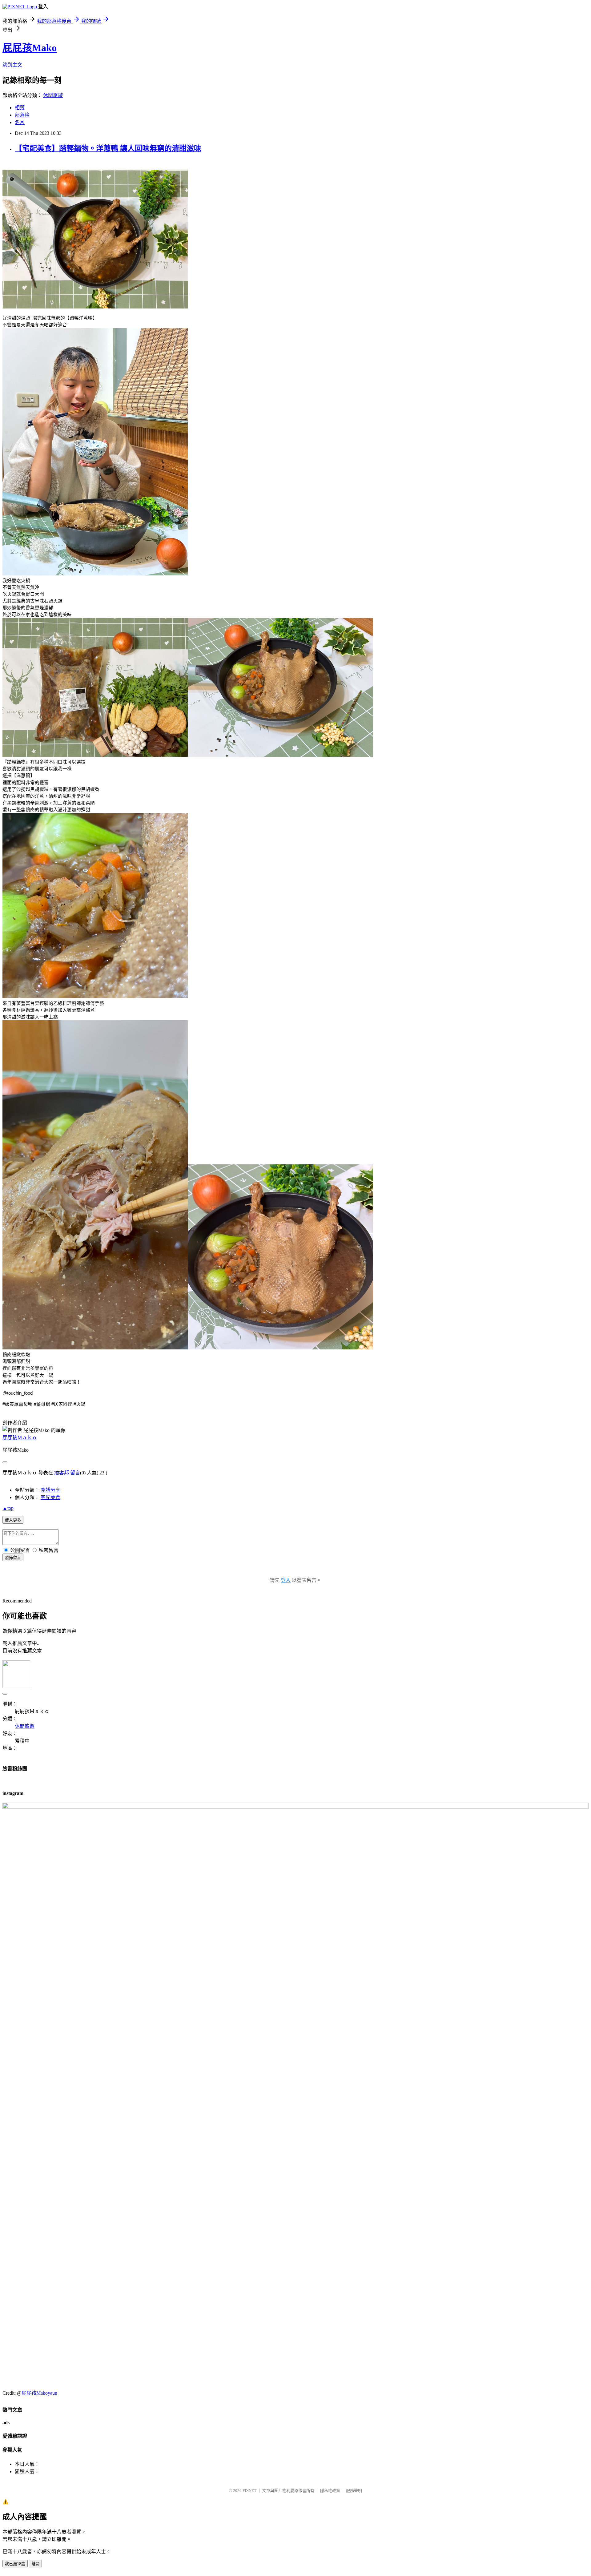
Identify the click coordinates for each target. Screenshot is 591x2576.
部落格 (22, 115)
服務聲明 (354, 2491)
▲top (8, 1508)
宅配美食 (50, 1497)
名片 (20, 122)
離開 (35, 2564)
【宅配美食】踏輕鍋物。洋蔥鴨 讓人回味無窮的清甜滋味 (108, 148)
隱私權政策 (330, 2491)
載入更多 (13, 1520)
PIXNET (249, 2491)
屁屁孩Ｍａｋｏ (20, 1438)
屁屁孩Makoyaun (39, 2393)
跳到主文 (12, 65)
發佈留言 (13, 1558)
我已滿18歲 (15, 2564)
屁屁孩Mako (30, 48)
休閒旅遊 (53, 95)
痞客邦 (62, 1473)
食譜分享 (50, 1490)
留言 (75, 1473)
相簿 (20, 108)
